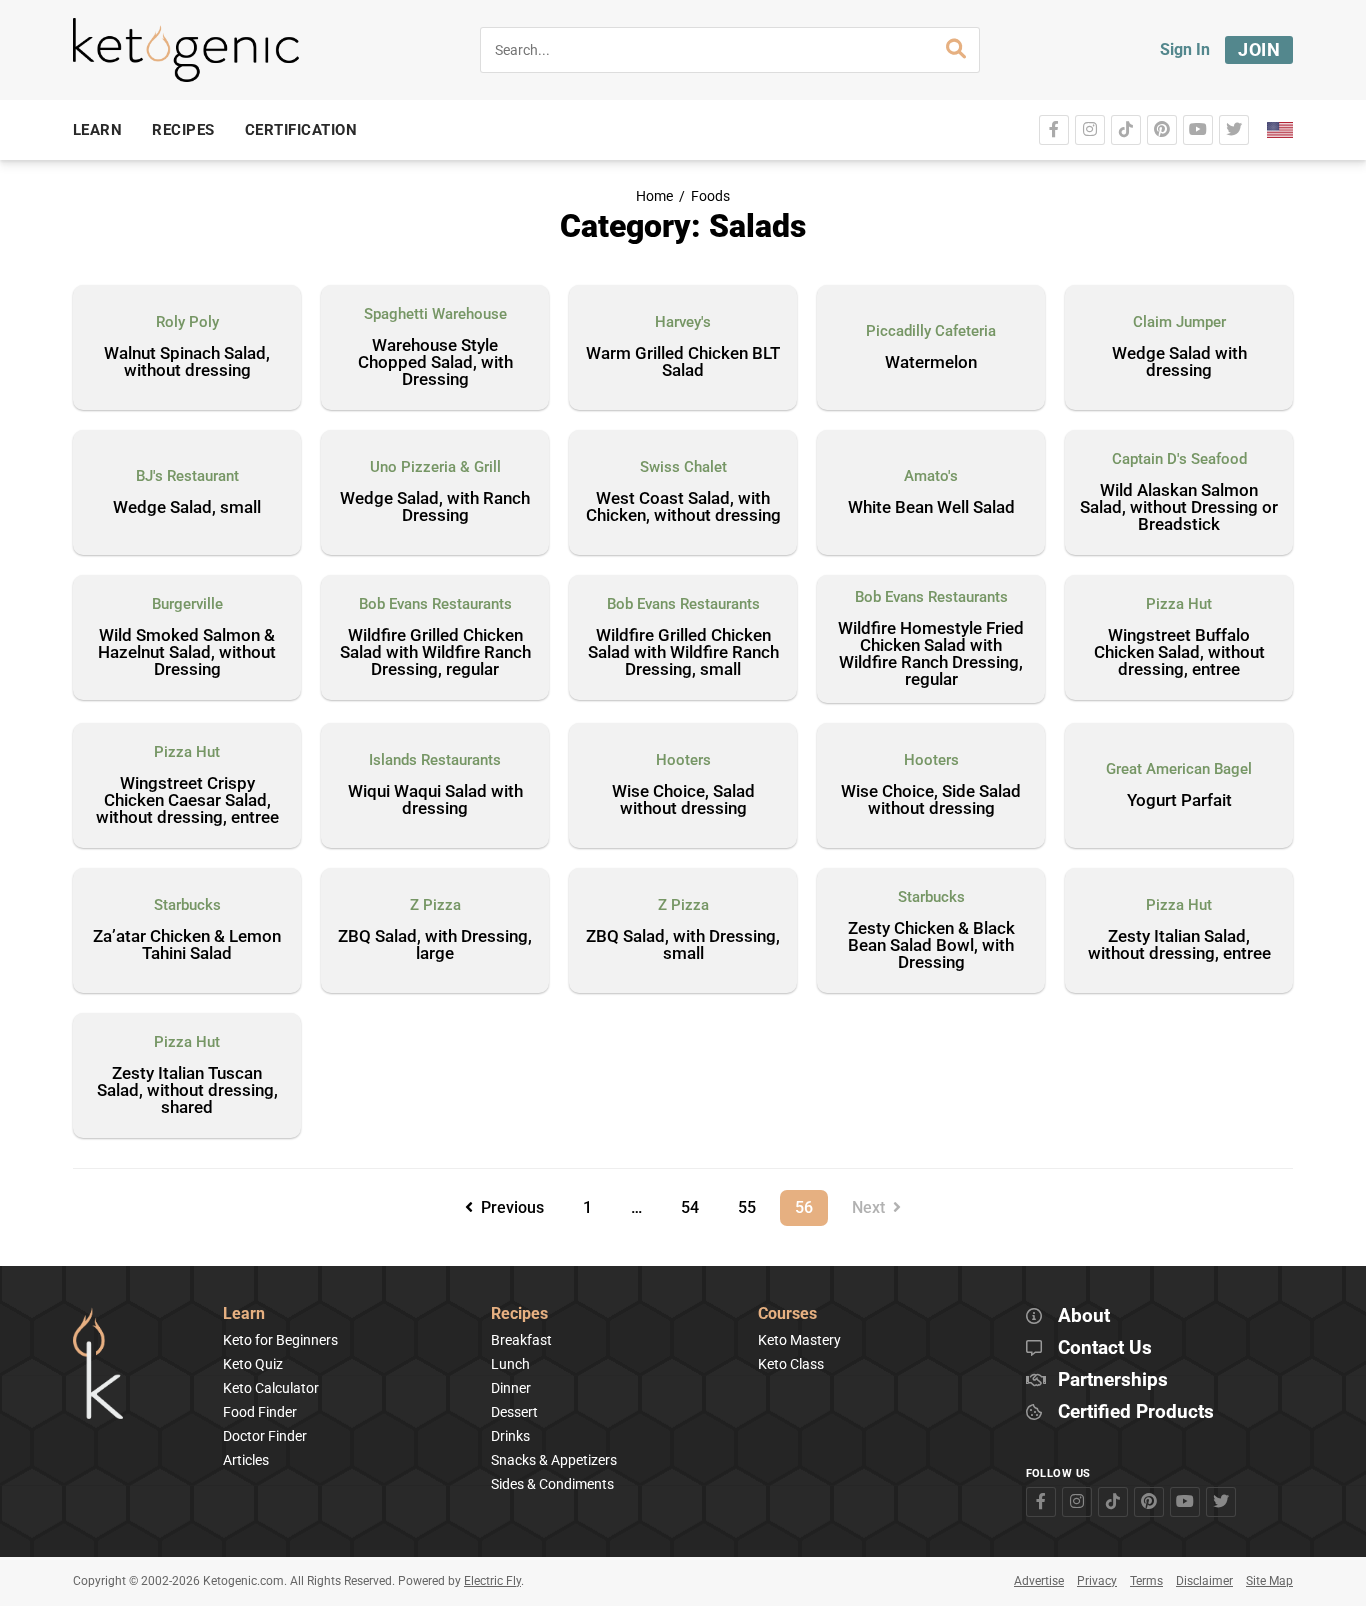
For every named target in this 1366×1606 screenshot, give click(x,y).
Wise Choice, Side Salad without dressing (931, 800)
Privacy (1097, 1581)
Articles (246, 1460)
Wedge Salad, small (187, 508)
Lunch (510, 1364)
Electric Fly (492, 1581)
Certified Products (1136, 1412)
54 (697, 1203)
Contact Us (1105, 1348)
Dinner (511, 1388)
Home (654, 196)
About (1084, 1316)
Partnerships (1113, 1380)
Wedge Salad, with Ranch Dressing (435, 507)
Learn (244, 1314)
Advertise (1039, 1581)
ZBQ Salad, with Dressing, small (683, 945)
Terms (1146, 1581)
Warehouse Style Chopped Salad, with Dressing (435, 363)
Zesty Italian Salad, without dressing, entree (1179, 945)
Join (1259, 49)
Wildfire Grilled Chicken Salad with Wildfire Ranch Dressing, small (683, 653)
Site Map (1269, 1581)
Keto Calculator (271, 1388)
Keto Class (791, 1364)
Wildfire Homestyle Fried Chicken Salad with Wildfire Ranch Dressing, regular (931, 654)
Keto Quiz (253, 1364)
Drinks (510, 1436)
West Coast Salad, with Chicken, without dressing (683, 507)
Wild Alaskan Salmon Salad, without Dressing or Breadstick (1179, 508)
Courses (787, 1314)
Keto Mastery (799, 1340)
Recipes (519, 1314)
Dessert (514, 1412)
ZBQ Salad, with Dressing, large (435, 945)
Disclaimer (1204, 1581)
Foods (710, 196)
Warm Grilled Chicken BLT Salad (683, 362)
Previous (508, 1207)
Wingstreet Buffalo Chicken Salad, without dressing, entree (1179, 653)
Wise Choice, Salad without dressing (683, 800)
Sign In (1185, 49)
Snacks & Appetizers (554, 1460)
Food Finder (260, 1412)
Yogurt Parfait (1179, 801)
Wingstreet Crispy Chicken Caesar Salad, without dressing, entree (187, 801)
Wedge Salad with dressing (1179, 362)
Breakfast (521, 1340)
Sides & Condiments (552, 1484)
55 (754, 1203)
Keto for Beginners (280, 1340)
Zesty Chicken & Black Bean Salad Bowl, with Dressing (931, 946)
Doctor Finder (265, 1436)
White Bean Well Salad (931, 508)
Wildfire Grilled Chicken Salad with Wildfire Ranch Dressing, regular (435, 653)
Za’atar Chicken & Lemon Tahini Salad (187, 945)
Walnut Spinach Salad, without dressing (187, 362)
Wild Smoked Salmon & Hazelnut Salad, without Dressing (187, 653)
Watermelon (931, 363)
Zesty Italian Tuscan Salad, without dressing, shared (187, 1091)
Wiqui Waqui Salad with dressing (435, 800)
